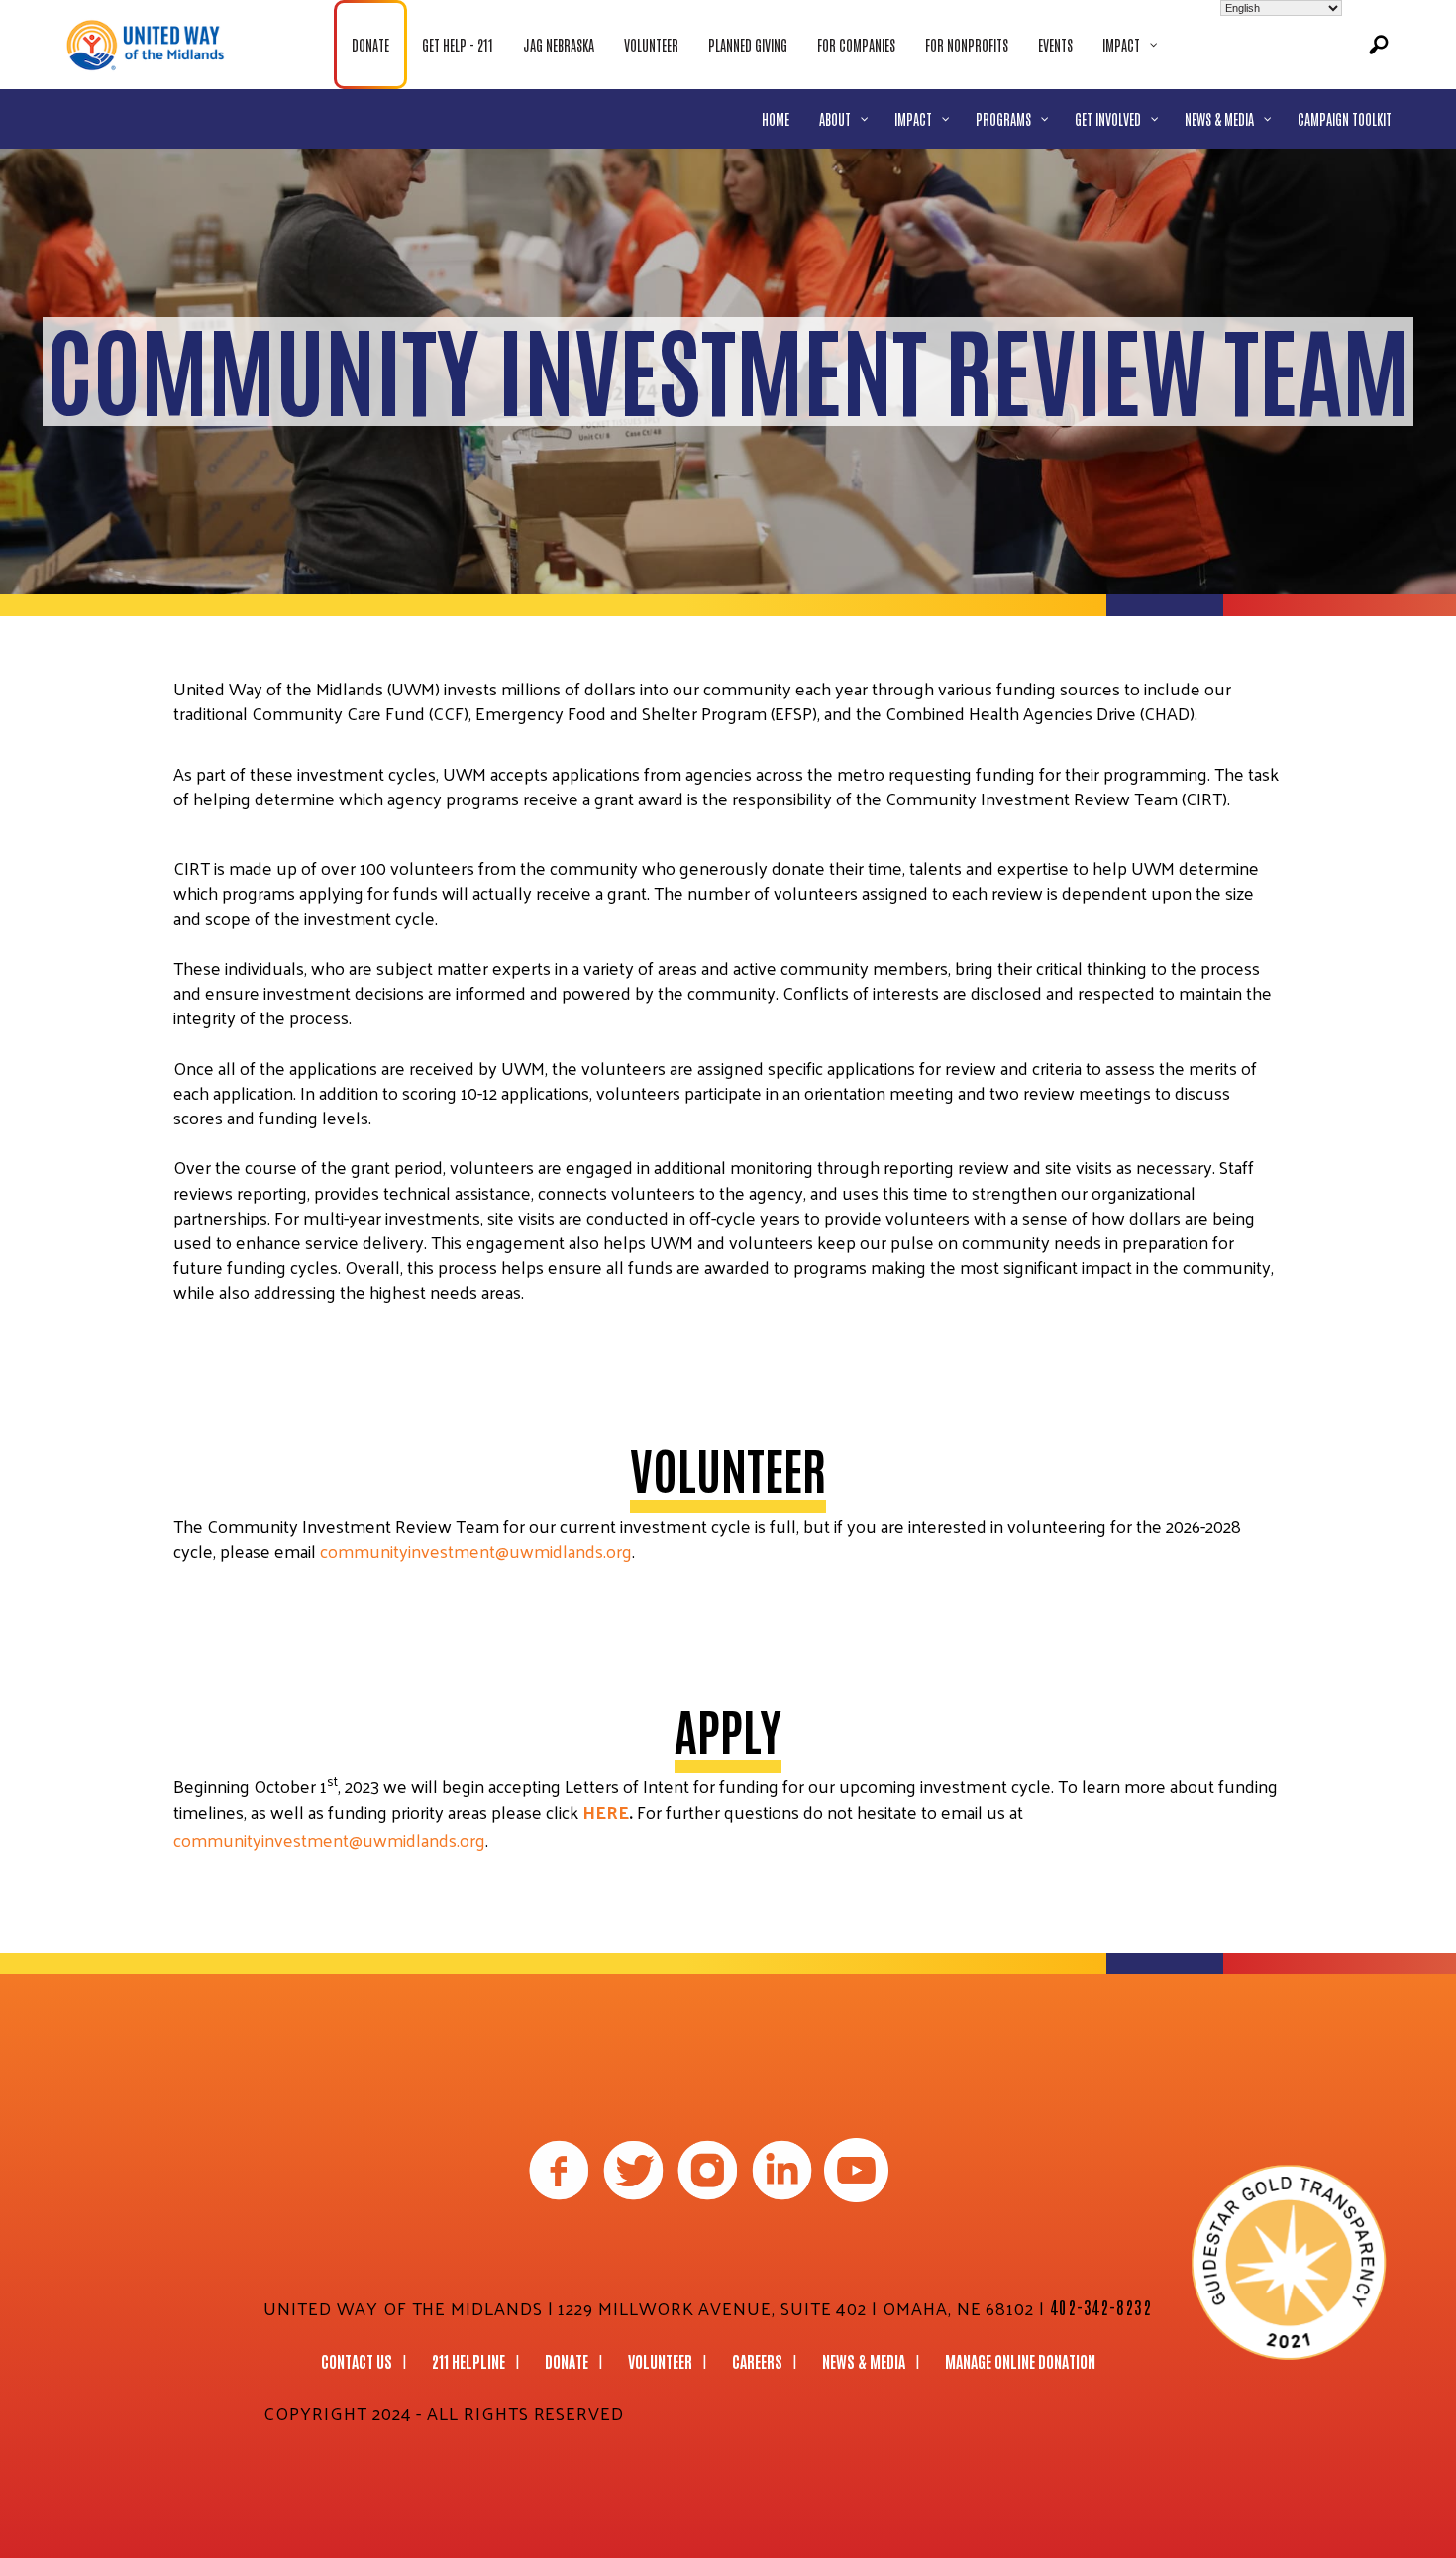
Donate (567, 2361)
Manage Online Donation (1020, 2361)
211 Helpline (468, 2361)
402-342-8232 (1101, 2306)
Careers (757, 2361)
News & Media (864, 2361)
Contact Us (357, 2361)
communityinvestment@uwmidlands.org (476, 1551)
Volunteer (660, 2361)
